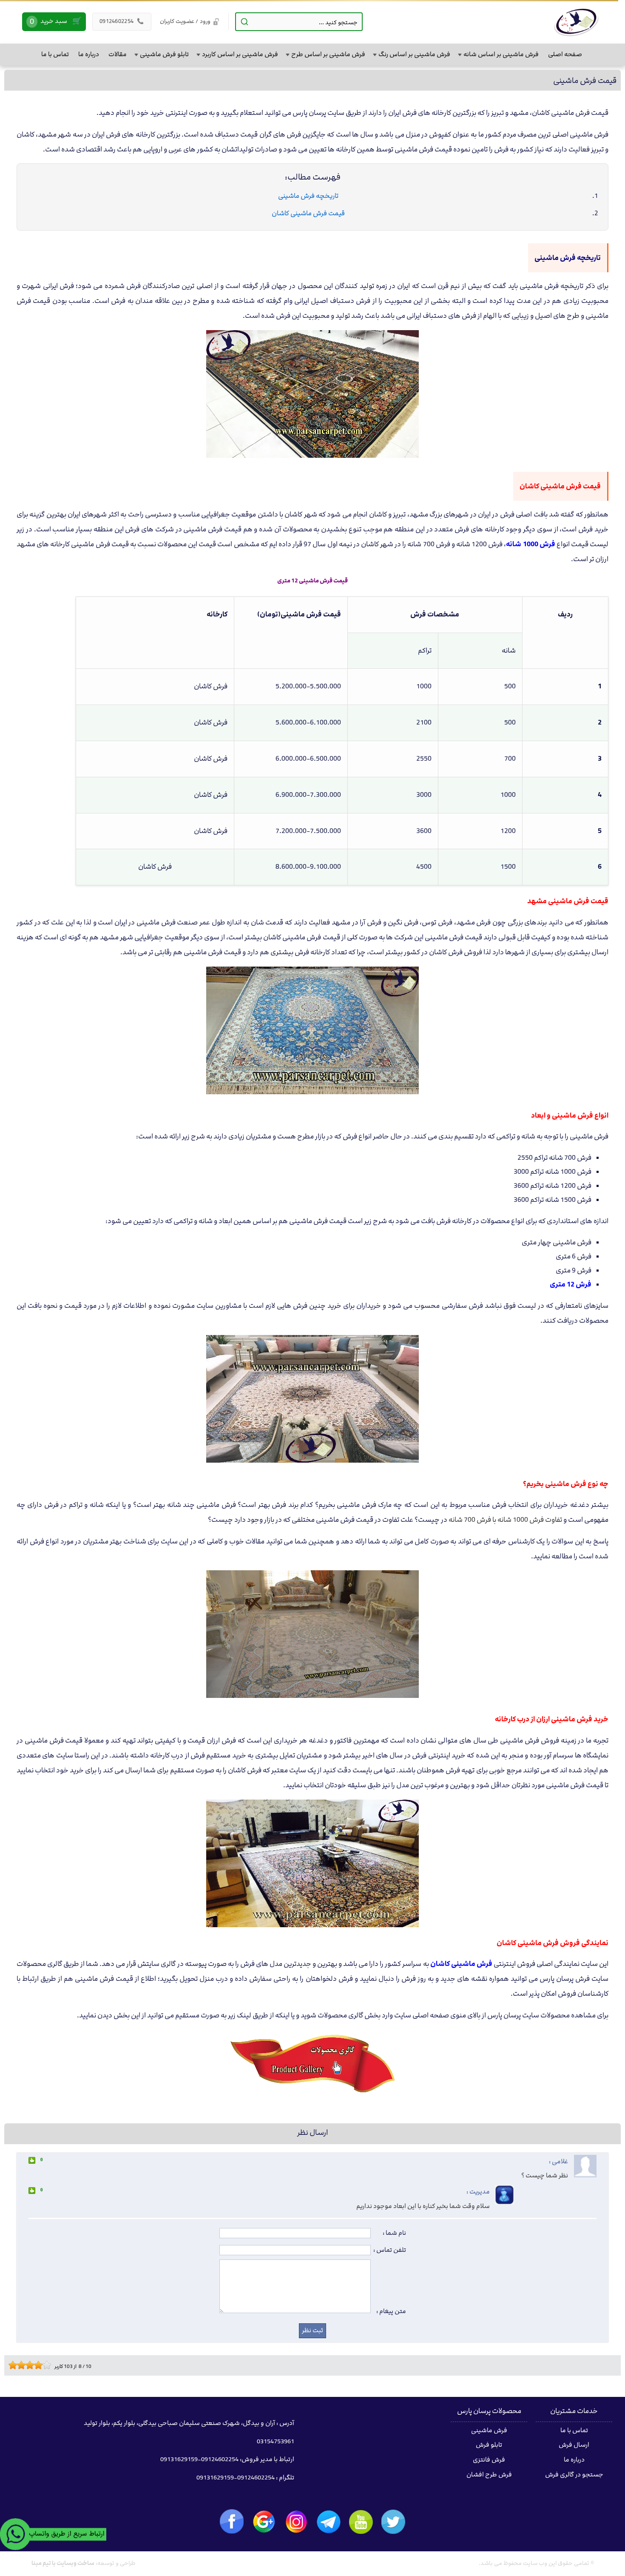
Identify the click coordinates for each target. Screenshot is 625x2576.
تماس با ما (574, 2431)
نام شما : (394, 2233)
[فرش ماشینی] (312, 2092)
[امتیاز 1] (11, 2365)
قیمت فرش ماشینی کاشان (308, 213)
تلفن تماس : (390, 2250)
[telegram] (329, 2522)
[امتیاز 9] (45, 2365)
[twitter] (393, 2522)
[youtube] (361, 2522)
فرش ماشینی (489, 2431)
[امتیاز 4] (23, 2365)
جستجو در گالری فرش (574, 2475)
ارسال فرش (574, 2445)
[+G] (264, 2522)
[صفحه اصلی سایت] (576, 22)
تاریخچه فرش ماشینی (308, 196)
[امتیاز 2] (15, 2365)
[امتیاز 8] (40, 2365)
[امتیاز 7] (36, 2365)
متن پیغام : (391, 2311)
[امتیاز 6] (32, 2365)
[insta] (296, 2522)
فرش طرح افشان (489, 2475)
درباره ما (574, 2460)
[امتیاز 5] (28, 2365)
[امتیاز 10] (49, 2365)
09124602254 (122, 21)
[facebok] (232, 2521)
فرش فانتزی (489, 2460)
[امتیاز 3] (19, 2365)
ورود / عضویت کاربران (185, 21)
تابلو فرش (489, 2445)
